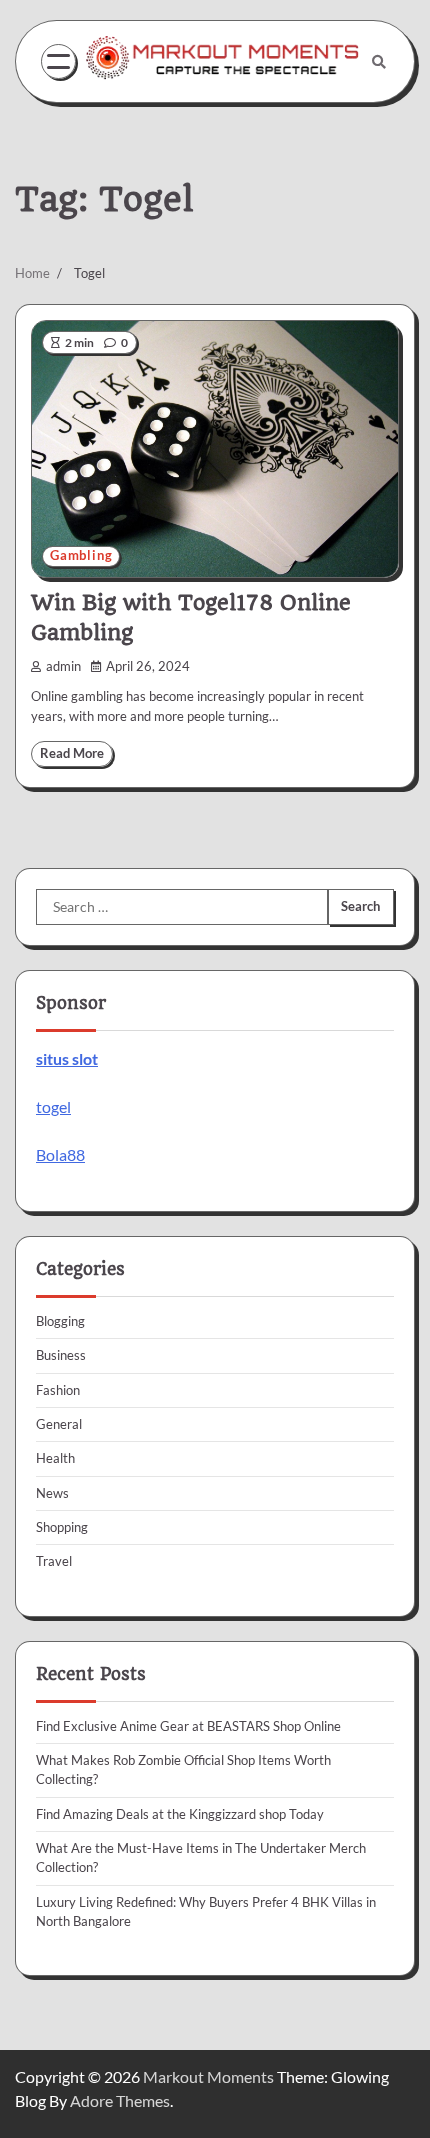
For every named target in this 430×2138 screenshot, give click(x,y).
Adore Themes (120, 2100)
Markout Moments (208, 2076)
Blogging (60, 1321)
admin (63, 666)
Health (55, 1458)
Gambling (81, 555)
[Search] (379, 62)
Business (61, 1355)
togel (53, 1106)
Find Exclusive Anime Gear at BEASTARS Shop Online (188, 1726)
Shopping (62, 1527)
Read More (72, 753)
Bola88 (60, 1154)
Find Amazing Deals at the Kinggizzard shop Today (180, 1814)
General (59, 1424)
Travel (54, 1561)
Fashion (58, 1390)
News (52, 1493)
